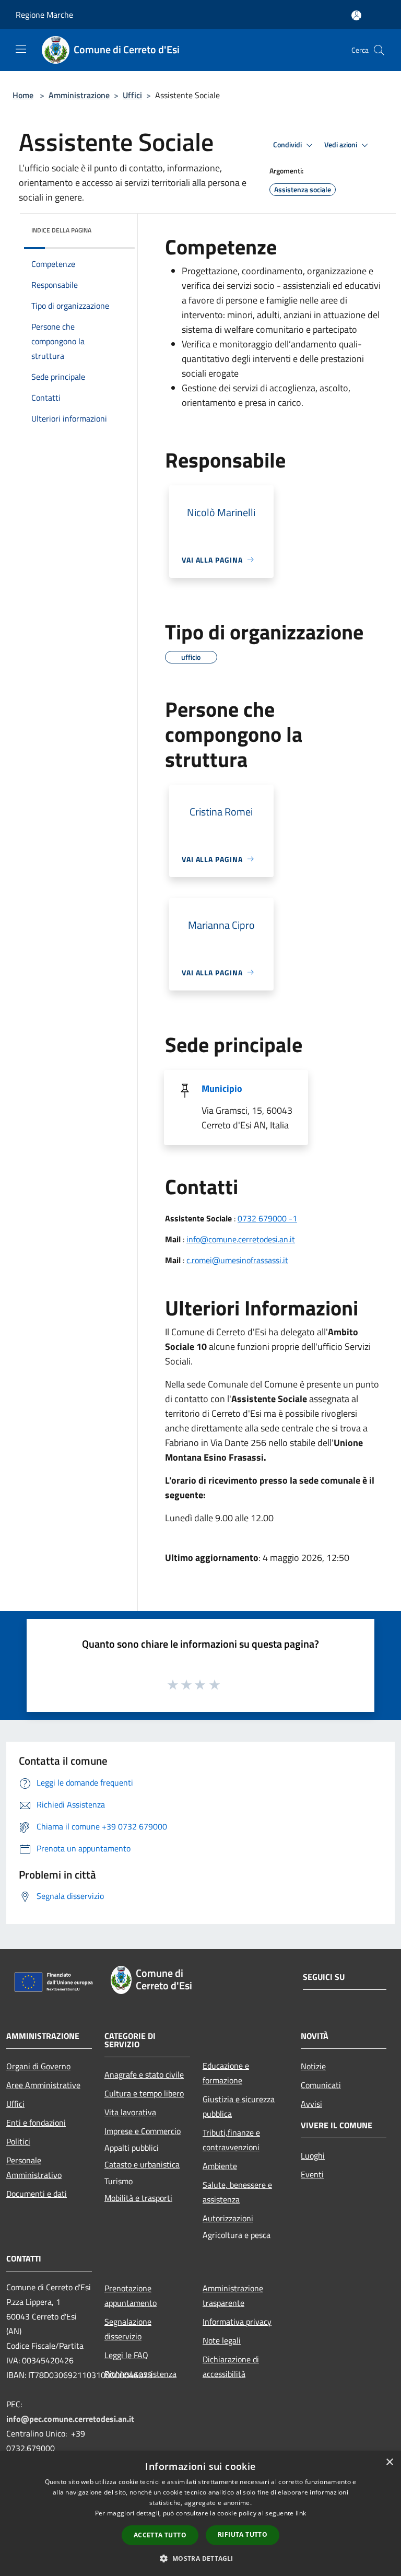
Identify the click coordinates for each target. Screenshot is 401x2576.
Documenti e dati (37, 2194)
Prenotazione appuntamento (131, 2295)
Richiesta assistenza (140, 2374)
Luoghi (313, 2155)
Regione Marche (44, 15)
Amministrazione (79, 95)
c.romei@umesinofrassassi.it (237, 1260)
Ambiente (220, 2166)
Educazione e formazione (226, 2073)
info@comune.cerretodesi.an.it (241, 1239)
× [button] (389, 2462)
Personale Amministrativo (34, 2167)
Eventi (312, 2174)
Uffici (132, 95)
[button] (200, 2558)
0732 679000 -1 (267, 1218)
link (301, 2513)
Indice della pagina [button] (61, 230)
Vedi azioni (341, 145)
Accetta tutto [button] (160, 2535)
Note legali (222, 2340)
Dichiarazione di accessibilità (231, 2367)
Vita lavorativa (130, 2112)
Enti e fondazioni (36, 2123)
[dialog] (200, 2514)
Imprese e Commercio (143, 2131)
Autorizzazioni (228, 2218)
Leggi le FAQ (126, 2355)
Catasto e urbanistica (142, 2164)
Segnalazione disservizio (128, 2329)
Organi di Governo (38, 2066)
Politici (18, 2141)
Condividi (288, 145)
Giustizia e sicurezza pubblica (239, 2106)
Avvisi (311, 2104)
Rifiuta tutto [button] (243, 2534)
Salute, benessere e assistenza (237, 2192)
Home (23, 95)
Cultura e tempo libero (144, 2093)
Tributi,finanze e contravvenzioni (231, 2140)
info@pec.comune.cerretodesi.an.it (70, 2419)
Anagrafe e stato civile (144, 2074)
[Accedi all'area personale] (356, 15)
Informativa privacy (237, 2322)
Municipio (222, 1088)
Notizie (313, 2066)
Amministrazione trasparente (233, 2295)
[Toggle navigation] (21, 49)
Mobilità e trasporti (138, 2198)
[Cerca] (379, 50)
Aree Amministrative (43, 2085)
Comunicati (321, 2085)
